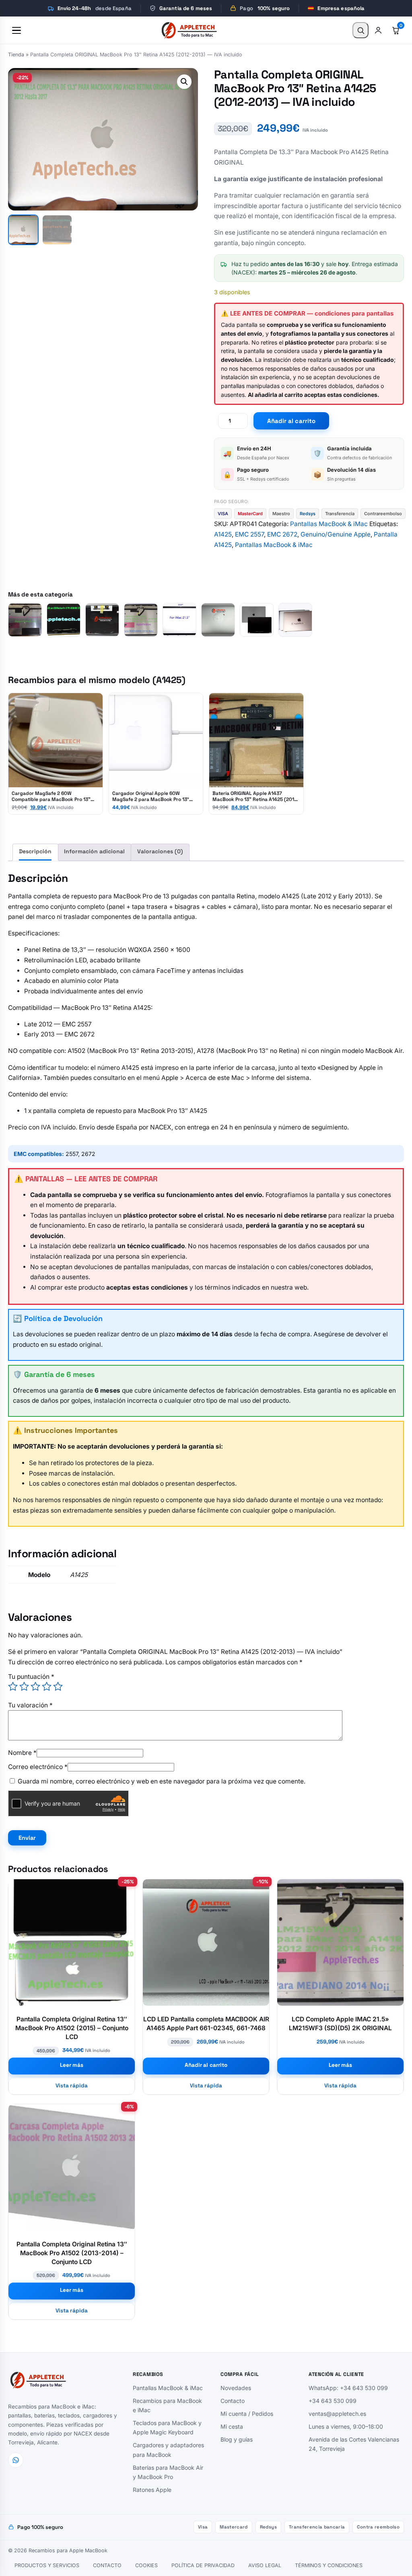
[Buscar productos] (360, 30)
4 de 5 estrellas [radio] (47, 1686)
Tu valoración (30, 1705)
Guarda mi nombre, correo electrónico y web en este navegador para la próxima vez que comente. (162, 1781)
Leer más (72, 2065)
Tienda (16, 55)
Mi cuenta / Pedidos (247, 2414)
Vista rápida (72, 2086)
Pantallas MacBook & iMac (329, 524)
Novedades (236, 2388)
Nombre (22, 1753)
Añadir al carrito (291, 421)
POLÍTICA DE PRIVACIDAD (203, 2565)
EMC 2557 (249, 534)
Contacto (233, 2401)
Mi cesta (232, 2426)
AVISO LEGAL (265, 2565)
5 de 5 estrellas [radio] (58, 1686)
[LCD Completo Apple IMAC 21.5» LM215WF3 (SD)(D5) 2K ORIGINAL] (141, 620)
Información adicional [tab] (94, 851)
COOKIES (146, 2565)
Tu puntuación (31, 1677)
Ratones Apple (152, 2489)
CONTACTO (107, 2565)
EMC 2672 (282, 534)
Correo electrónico (38, 1767)
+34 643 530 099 (333, 2401)
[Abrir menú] (16, 30)
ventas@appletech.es (337, 2414)
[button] (184, 82)
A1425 (223, 534)
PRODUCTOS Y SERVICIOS (47, 2565)
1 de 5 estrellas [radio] (13, 1686)
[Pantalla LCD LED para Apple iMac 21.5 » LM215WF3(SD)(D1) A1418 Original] (25, 620)
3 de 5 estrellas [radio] (35, 1686)
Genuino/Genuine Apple (336, 534)
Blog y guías (237, 2439)
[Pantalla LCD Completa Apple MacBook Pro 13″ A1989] (257, 620)
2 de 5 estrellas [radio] (24, 1686)
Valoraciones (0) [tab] (160, 851)
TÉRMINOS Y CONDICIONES (329, 2565)
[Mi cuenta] (378, 30)
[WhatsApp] (16, 2460)
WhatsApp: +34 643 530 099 (348, 2388)
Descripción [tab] (35, 851)
